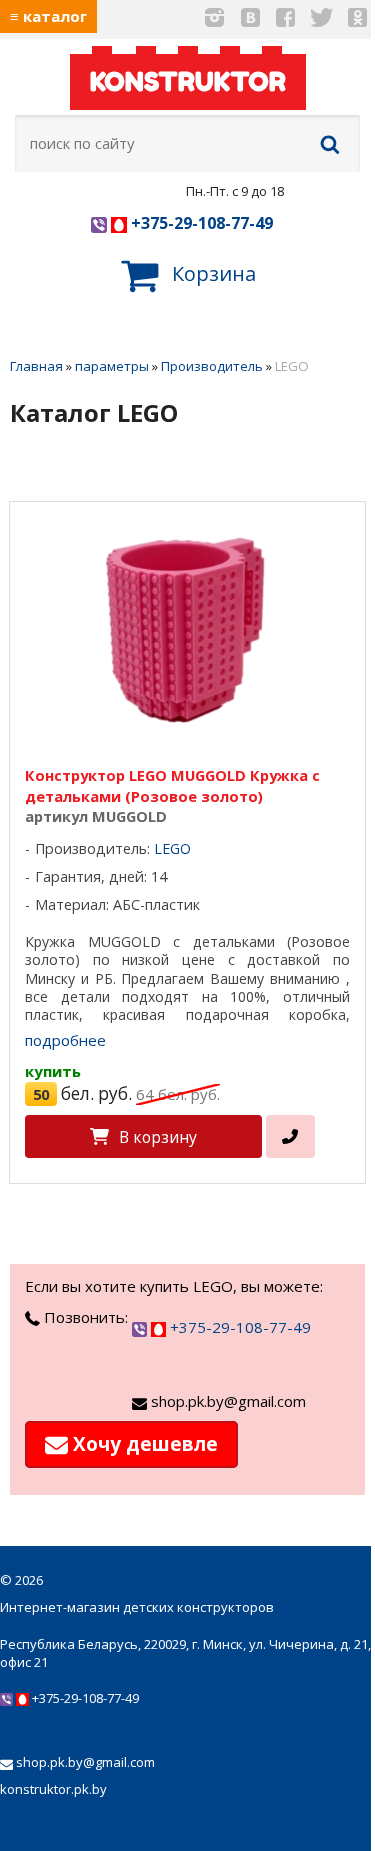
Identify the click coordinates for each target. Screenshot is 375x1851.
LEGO (172, 848)
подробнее (65, 1040)
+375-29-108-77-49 (200, 223)
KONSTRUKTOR (188, 81)
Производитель (212, 366)
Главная (36, 366)
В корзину (158, 1137)
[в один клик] (290, 1136)
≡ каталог (48, 16)
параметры (112, 366)
